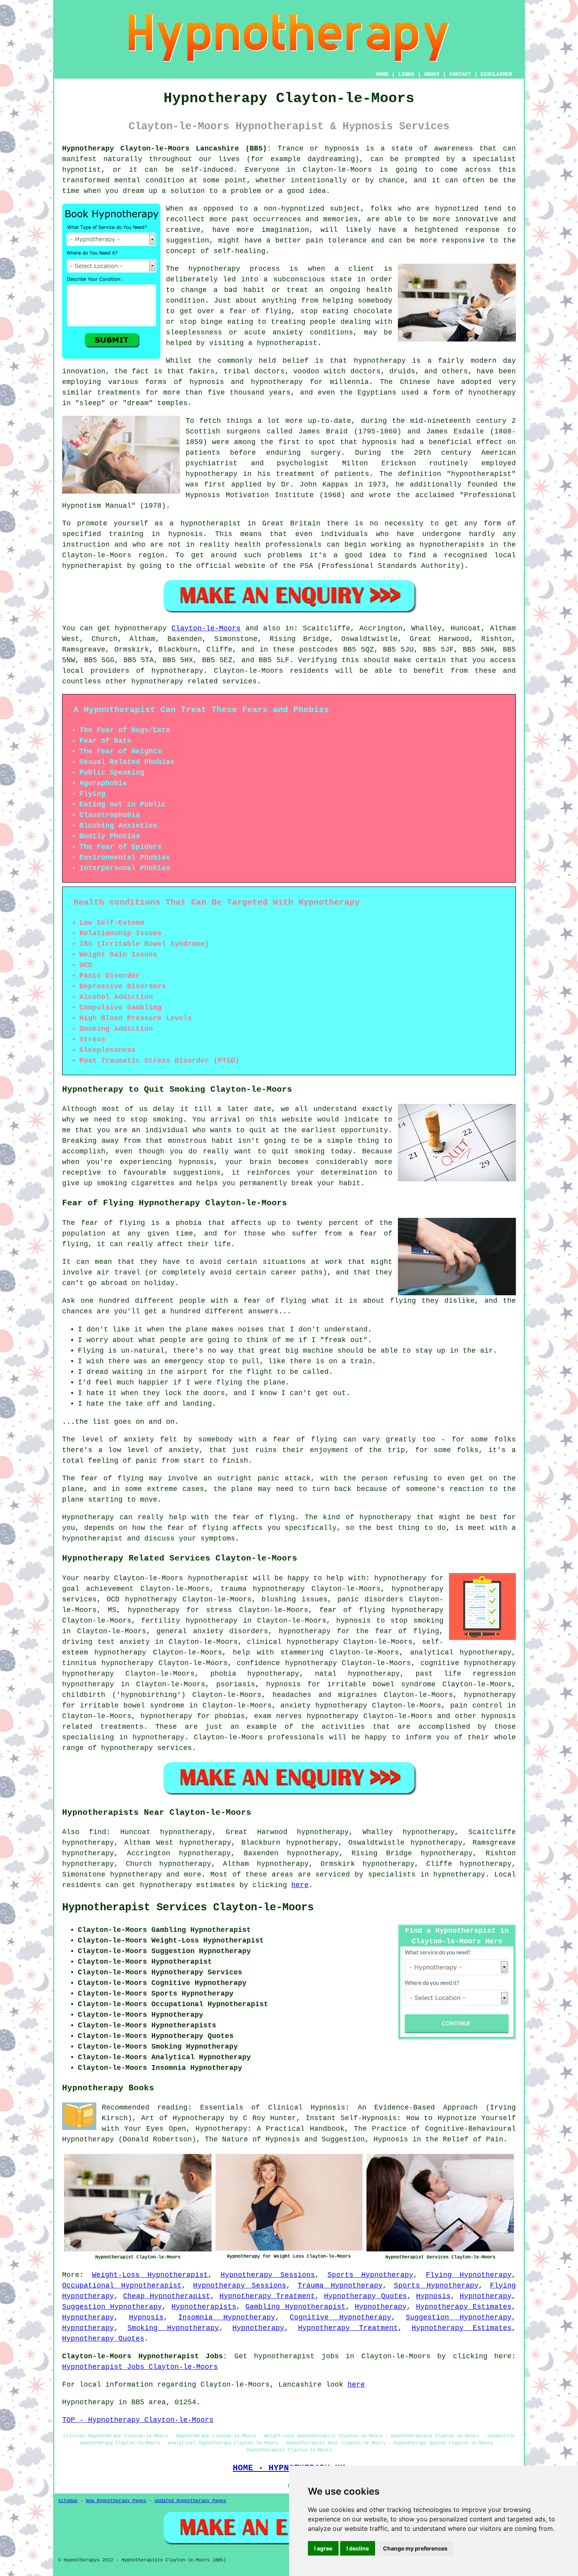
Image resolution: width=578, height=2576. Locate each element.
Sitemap (68, 2501)
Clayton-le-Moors (206, 628)
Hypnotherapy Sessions (268, 2275)
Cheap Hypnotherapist (167, 2296)
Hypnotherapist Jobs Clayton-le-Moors (140, 2367)
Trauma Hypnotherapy (340, 2286)
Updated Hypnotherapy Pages (190, 2501)
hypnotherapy (214, 269)
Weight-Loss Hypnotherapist (150, 2275)
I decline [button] (358, 2548)
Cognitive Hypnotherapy (341, 2317)
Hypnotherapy (486, 2296)
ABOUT (432, 74)
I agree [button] (323, 2548)
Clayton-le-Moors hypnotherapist (181, 1578)
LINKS (406, 74)
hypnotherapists (452, 545)
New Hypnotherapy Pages (116, 2501)
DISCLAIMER (496, 74)
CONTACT (460, 74)
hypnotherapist (287, 343)
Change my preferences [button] (415, 2548)
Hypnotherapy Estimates (464, 2307)
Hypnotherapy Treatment (267, 2296)
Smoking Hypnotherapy (173, 2328)
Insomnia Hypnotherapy (227, 2317)
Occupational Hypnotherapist (122, 2286)
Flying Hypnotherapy (469, 2275)
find (98, 1832)
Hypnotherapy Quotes (365, 2296)
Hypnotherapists (204, 2307)
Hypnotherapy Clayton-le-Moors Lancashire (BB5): (167, 149)
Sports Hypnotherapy (371, 2275)
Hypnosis (433, 2296)
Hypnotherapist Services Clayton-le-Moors (188, 1908)
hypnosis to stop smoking (390, 1621)
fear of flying (113, 1223)
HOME (382, 74)
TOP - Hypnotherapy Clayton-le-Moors (138, 2420)
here (300, 1885)
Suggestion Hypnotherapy (112, 2307)
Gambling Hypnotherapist (295, 2307)
